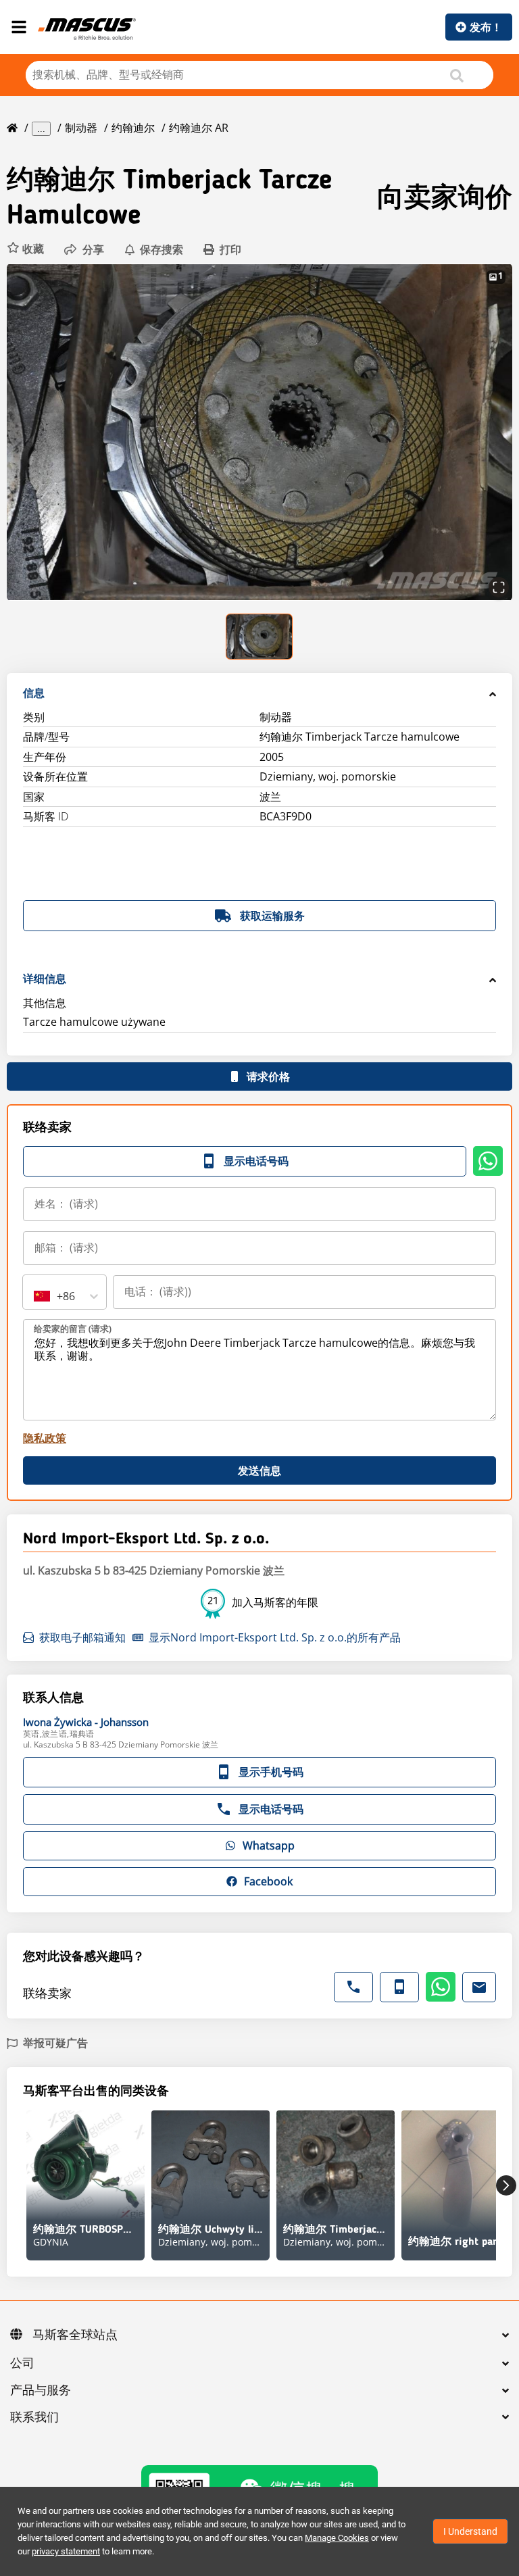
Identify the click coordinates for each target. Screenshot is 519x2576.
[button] (25, 249)
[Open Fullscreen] (499, 587)
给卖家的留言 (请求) (73, 1329)
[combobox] (35, 1296)
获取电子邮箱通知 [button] (82, 1637)
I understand (470, 2531)
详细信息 (45, 979)
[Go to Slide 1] (260, 637)
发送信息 (259, 1470)
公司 (22, 2364)
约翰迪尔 (133, 128)
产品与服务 (41, 2391)
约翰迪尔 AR (199, 128)
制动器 (81, 128)
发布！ (486, 27)
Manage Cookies (337, 2538)
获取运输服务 (272, 916)
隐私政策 (45, 1438)
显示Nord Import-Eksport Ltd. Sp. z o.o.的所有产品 (275, 1637)
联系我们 (34, 2418)
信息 (34, 693)
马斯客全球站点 (75, 2335)
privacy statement (66, 2551)
